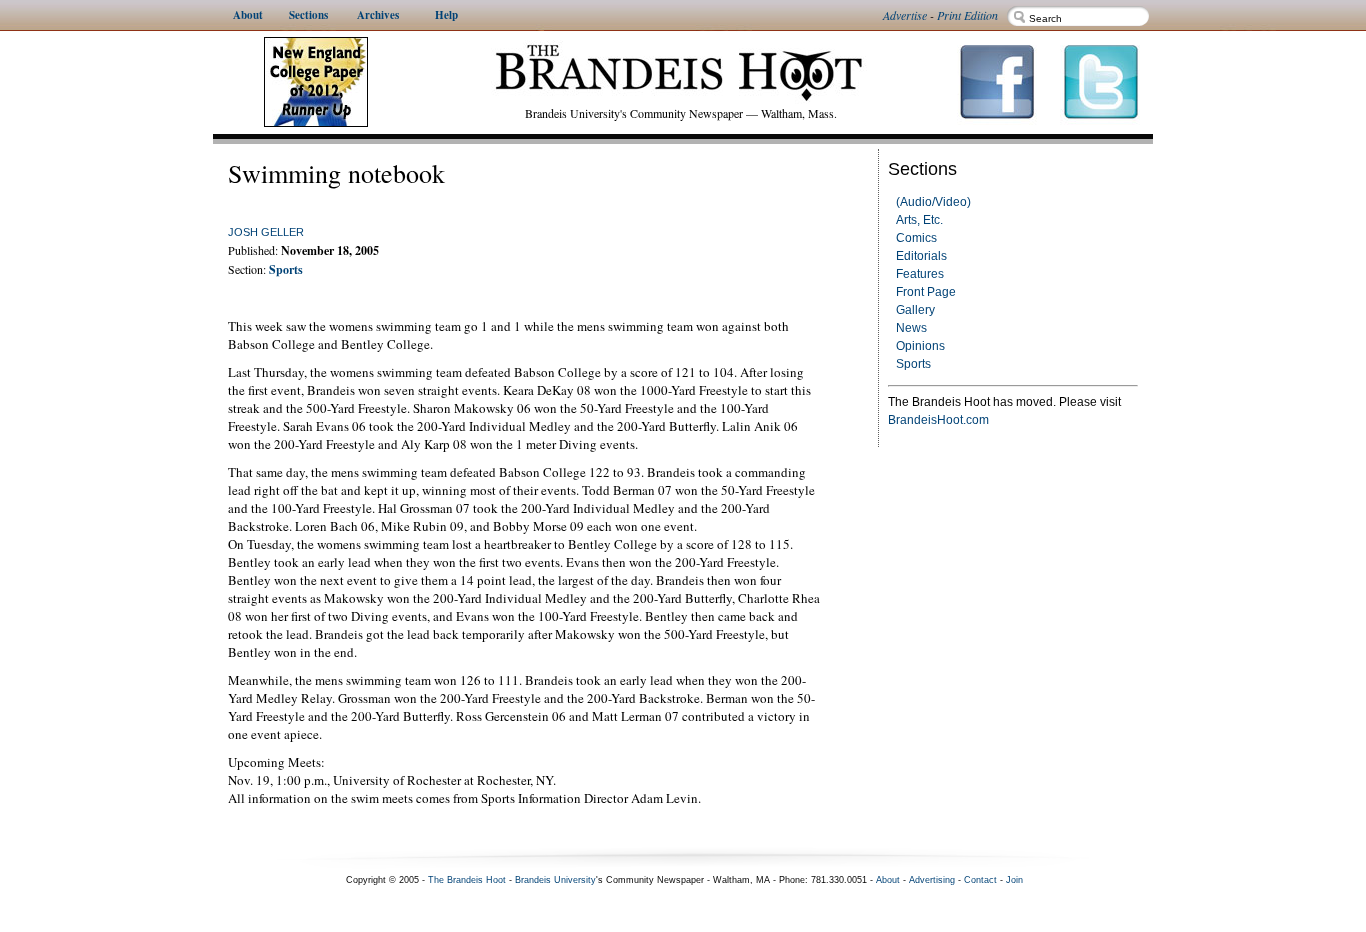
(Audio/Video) (933, 202)
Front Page (926, 292)
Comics (916, 238)
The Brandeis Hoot (467, 880)
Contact (980, 880)
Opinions (920, 346)
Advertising (932, 880)
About (888, 880)
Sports (913, 364)
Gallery (915, 310)
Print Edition (967, 15)
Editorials (921, 256)
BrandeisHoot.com (938, 420)
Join (1014, 880)
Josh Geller (266, 232)
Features (920, 274)
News (911, 328)
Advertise (905, 15)
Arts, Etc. (919, 220)
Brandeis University (555, 880)
